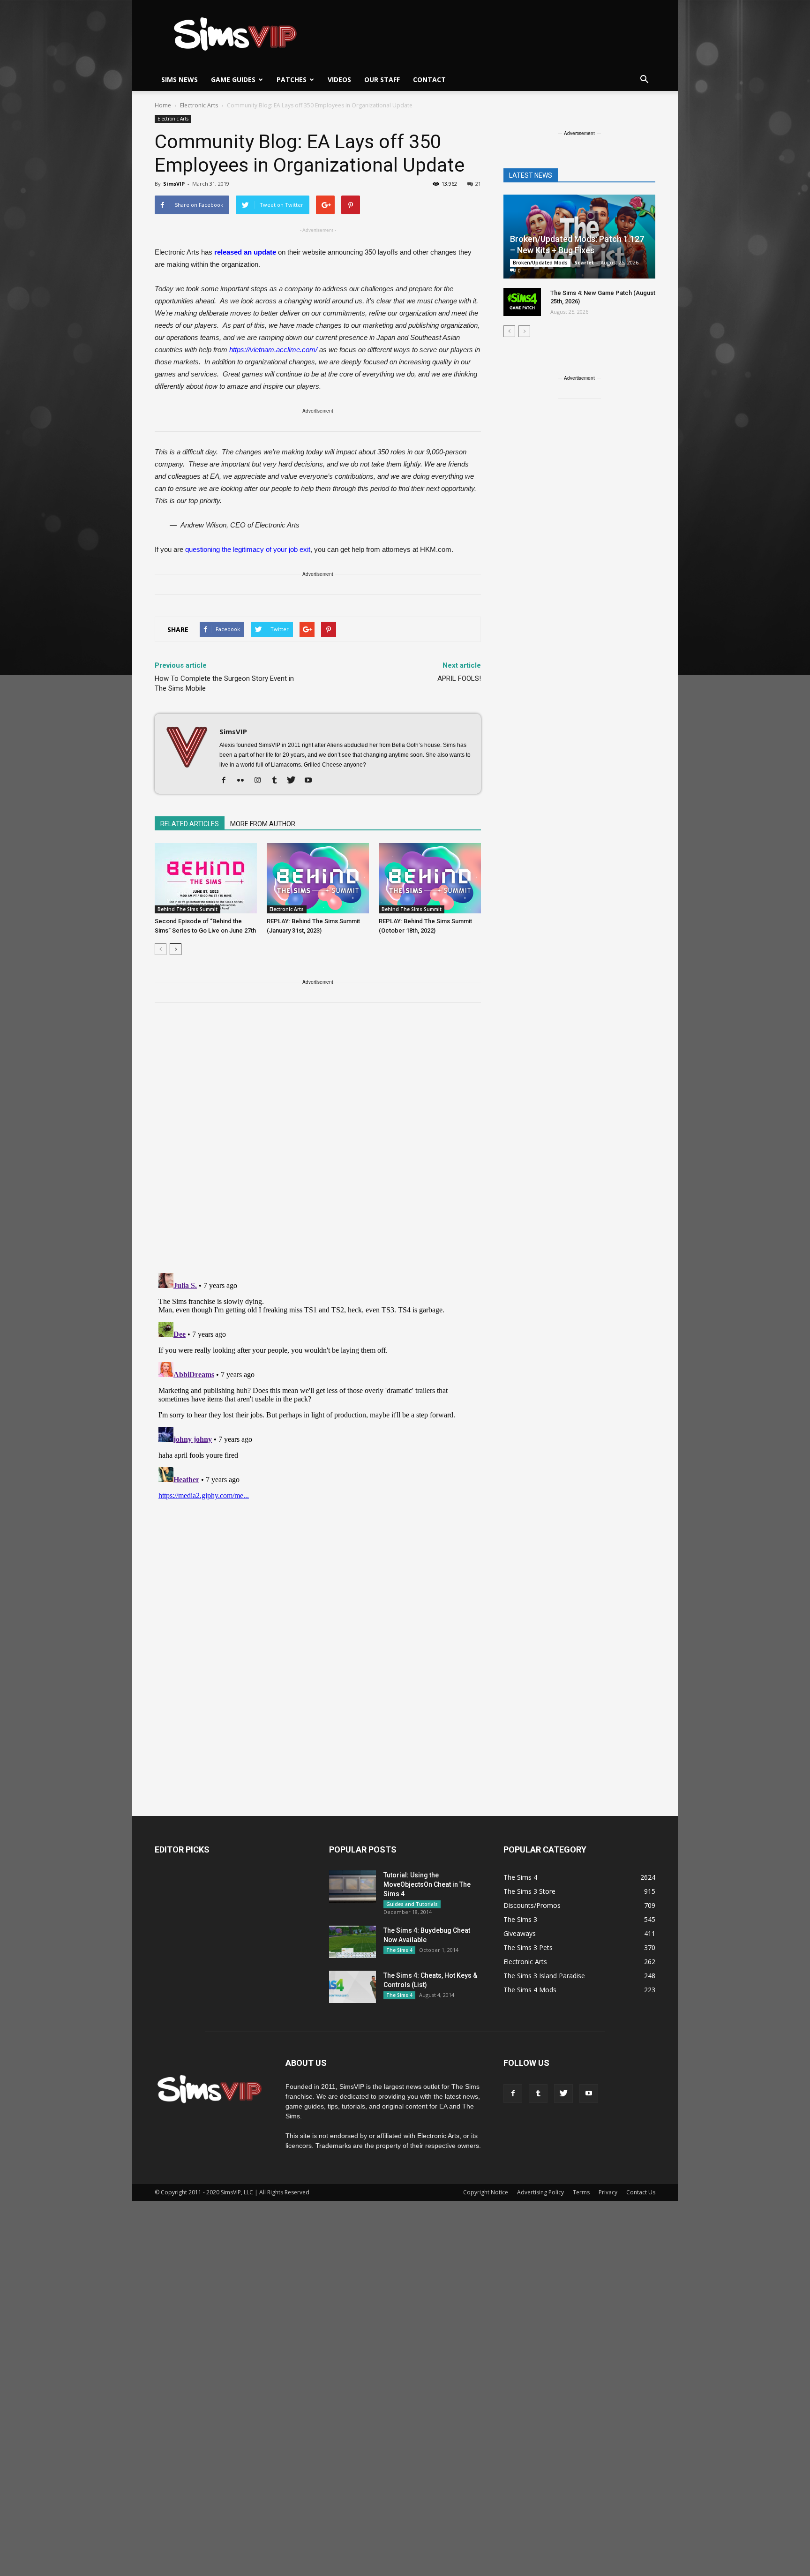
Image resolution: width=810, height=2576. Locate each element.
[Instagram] (261, 781)
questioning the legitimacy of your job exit (248, 549)
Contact (429, 79)
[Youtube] (311, 781)
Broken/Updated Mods (540, 263)
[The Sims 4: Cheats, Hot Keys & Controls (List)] (352, 1987)
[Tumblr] (278, 781)
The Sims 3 (520, 1919)
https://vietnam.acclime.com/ (273, 350)
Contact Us (641, 2192)
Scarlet (584, 262)
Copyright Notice (486, 2192)
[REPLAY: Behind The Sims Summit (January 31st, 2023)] (318, 878)
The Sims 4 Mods (530, 1990)
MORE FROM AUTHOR (263, 824)
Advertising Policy (540, 2192)
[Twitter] (295, 781)
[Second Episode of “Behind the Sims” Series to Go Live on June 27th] (206, 878)
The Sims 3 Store (529, 1891)
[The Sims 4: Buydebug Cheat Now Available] (352, 1942)
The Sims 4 (399, 1950)
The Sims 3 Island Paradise (544, 1976)
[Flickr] (244, 781)
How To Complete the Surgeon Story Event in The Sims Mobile (224, 683)
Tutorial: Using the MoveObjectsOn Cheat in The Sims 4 (427, 1884)
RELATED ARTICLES (190, 824)
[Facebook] (227, 781)
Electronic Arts (173, 119)
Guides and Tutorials (412, 1904)
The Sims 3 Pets (528, 1947)
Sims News (180, 79)
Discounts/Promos (532, 1905)
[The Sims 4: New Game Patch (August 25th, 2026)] (522, 302)
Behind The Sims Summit (187, 909)
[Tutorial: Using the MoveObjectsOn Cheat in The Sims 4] (352, 1887)
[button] (644, 80)
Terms (581, 2192)
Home (163, 105)
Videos (339, 79)
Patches (292, 79)
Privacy (608, 2192)
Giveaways (520, 1933)
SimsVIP (174, 184)
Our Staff (382, 79)
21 (478, 184)
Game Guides (233, 79)
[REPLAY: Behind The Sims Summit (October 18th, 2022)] (430, 878)
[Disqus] (318, 1144)
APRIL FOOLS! (459, 678)
